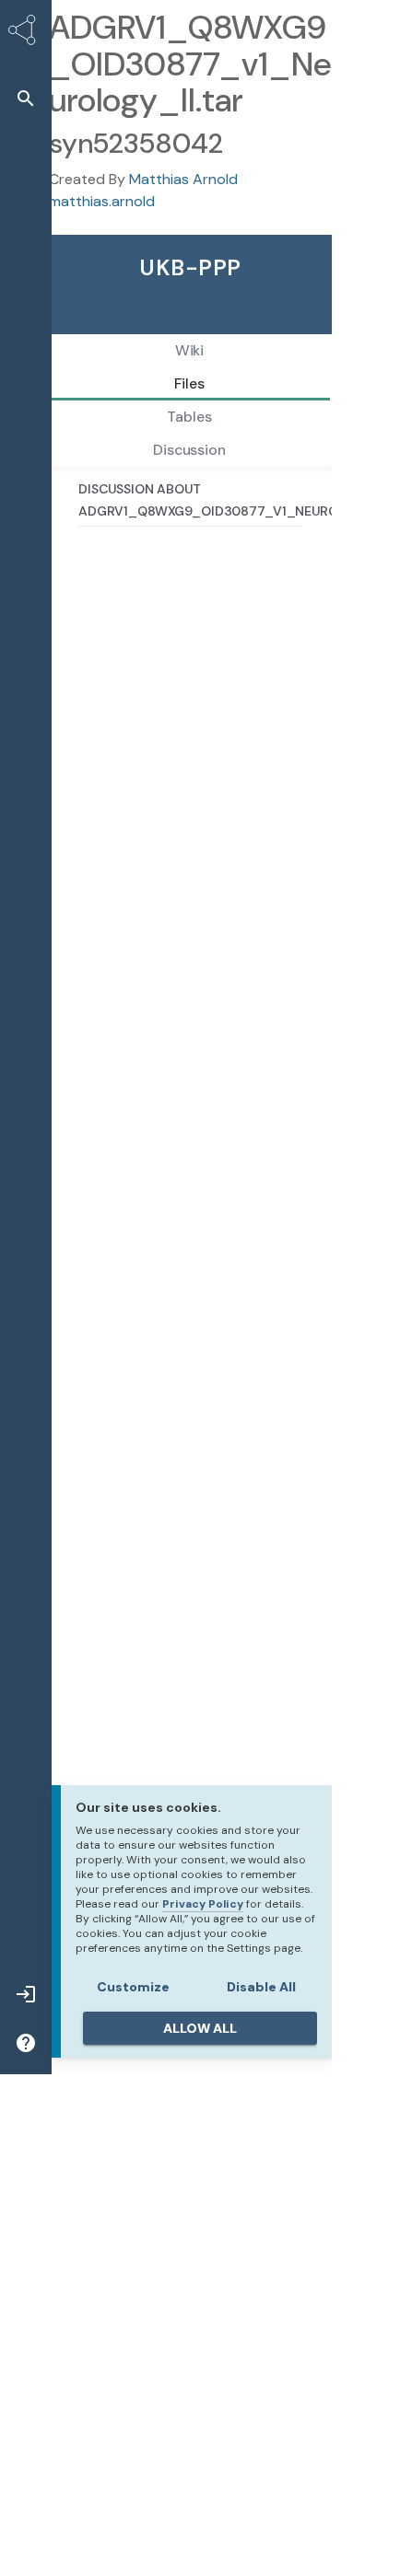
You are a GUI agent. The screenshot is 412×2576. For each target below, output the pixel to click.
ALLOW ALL (200, 2028)
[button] (26, 98)
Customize (133, 1987)
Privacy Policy (203, 1904)
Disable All (261, 1987)
